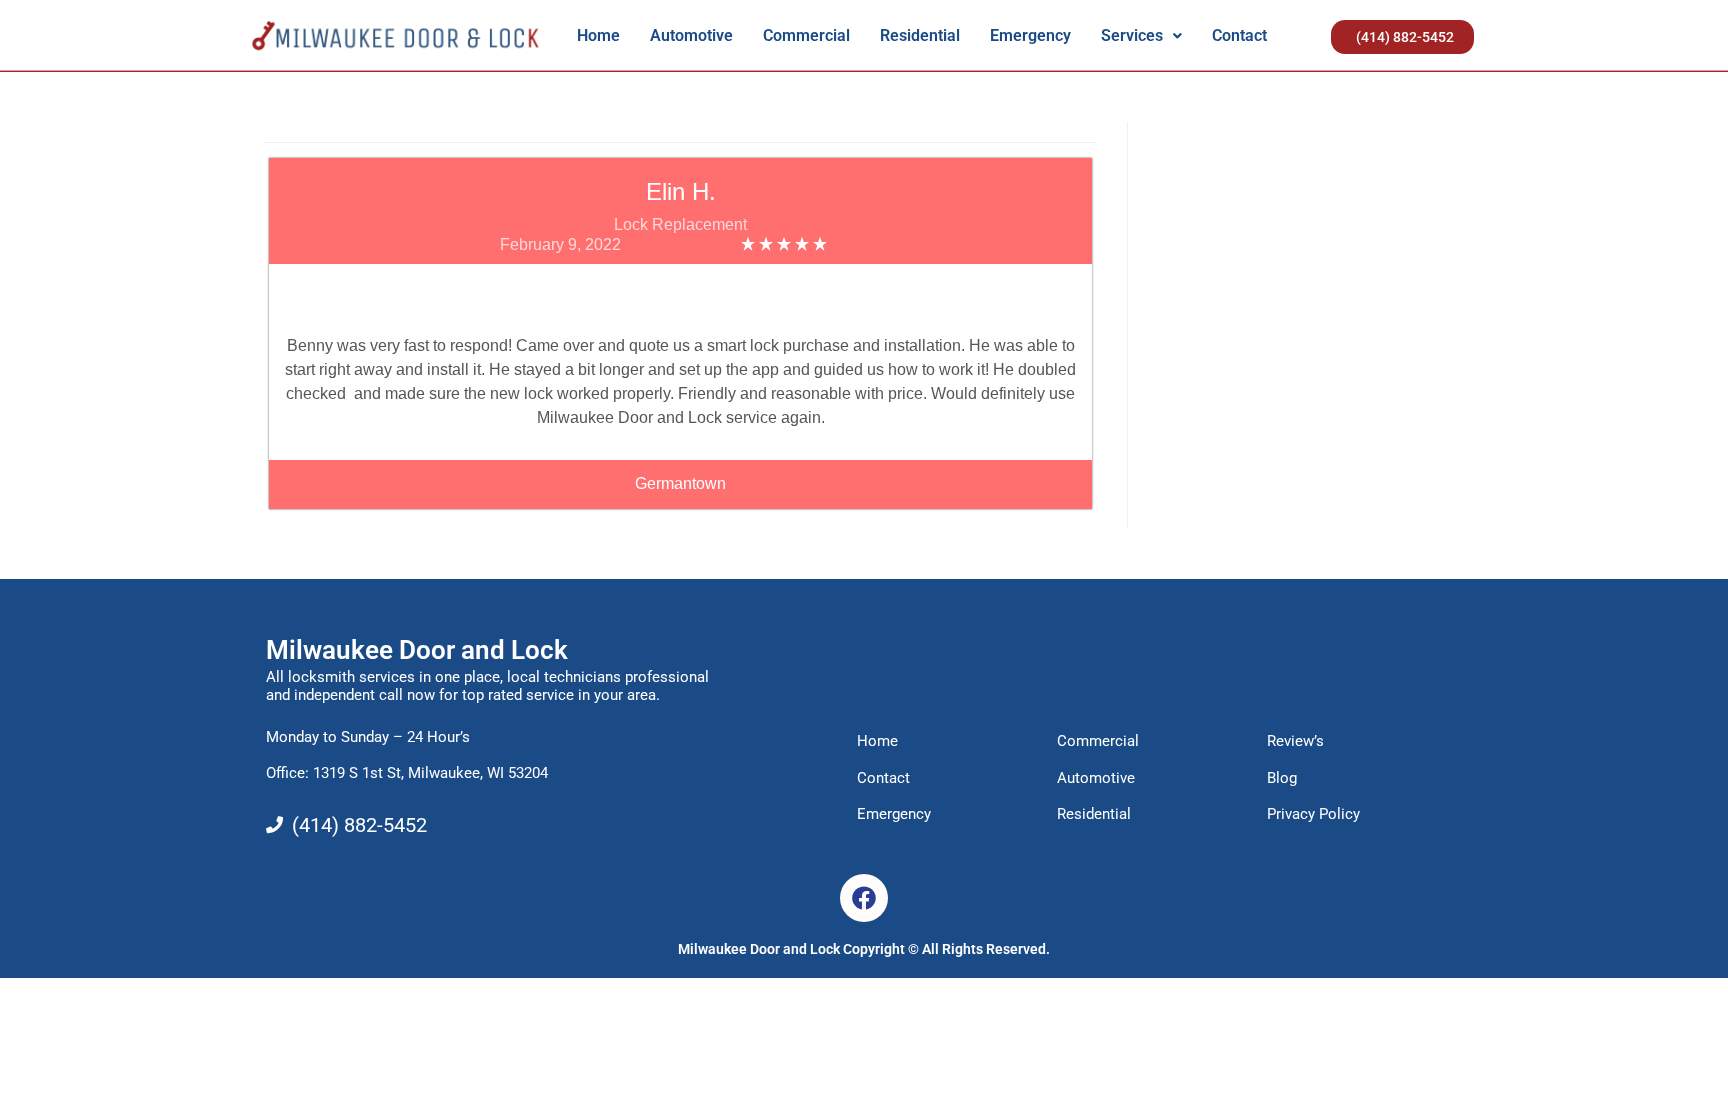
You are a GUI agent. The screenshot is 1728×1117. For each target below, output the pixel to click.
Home (598, 35)
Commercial (806, 35)
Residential (920, 35)
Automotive (691, 35)
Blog (1282, 778)
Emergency (1030, 35)
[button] (1141, 36)
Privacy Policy (1313, 814)
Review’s (1295, 741)
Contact (1239, 35)
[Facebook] (864, 898)
